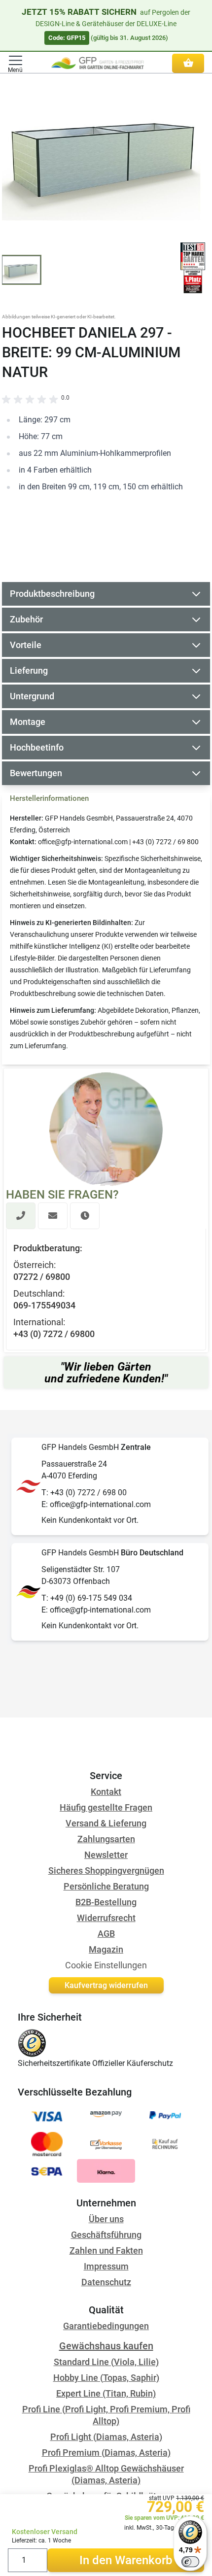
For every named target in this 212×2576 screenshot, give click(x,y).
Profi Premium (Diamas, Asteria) (106, 2453)
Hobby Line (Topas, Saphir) (106, 2378)
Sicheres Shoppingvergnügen (106, 1871)
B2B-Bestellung (106, 1902)
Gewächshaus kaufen (106, 2346)
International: (39, 1322)
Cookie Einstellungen (106, 1965)
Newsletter (106, 1855)
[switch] (190, 2562)
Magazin (106, 1949)
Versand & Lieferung (106, 1823)
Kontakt (106, 1792)
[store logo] (97, 63)
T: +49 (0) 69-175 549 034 (87, 1598)
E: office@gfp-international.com (96, 1504)
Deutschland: (39, 1293)
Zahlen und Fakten (106, 2250)
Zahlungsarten (106, 1839)
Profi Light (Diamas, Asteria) (106, 2437)
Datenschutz (106, 2282)
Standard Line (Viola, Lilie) (106, 2362)
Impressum (106, 2266)
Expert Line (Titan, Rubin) (106, 2393)
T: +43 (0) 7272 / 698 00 (84, 1493)
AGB (106, 1934)
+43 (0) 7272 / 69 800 (165, 842)
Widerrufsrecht (106, 1918)
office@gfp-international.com (83, 842)
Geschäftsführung (106, 2235)
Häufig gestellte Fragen (106, 1807)
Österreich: (35, 1265)
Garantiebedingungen (106, 2326)
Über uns (106, 2219)
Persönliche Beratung (106, 1886)
